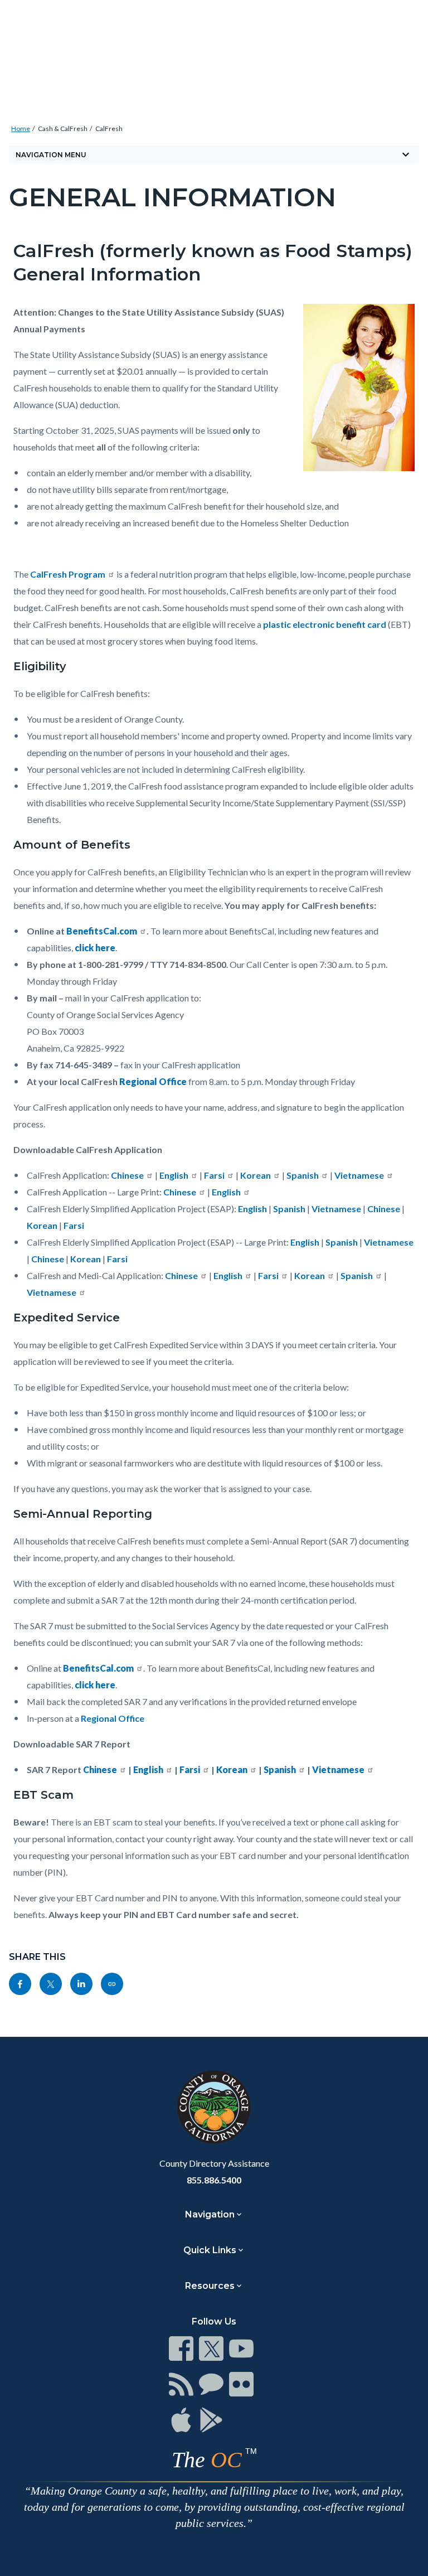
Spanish (303, 1175)
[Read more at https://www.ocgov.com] (214, 2107)
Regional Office (113, 1718)
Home (21, 129)
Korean (256, 1175)
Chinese (127, 1175)
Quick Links (210, 2250)
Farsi (214, 1175)
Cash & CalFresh (63, 129)
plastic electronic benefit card (325, 624)
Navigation (210, 2214)
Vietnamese (359, 1175)
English (174, 1175)
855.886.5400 (214, 2180)
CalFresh (109, 129)
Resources (210, 2286)
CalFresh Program (68, 574)
